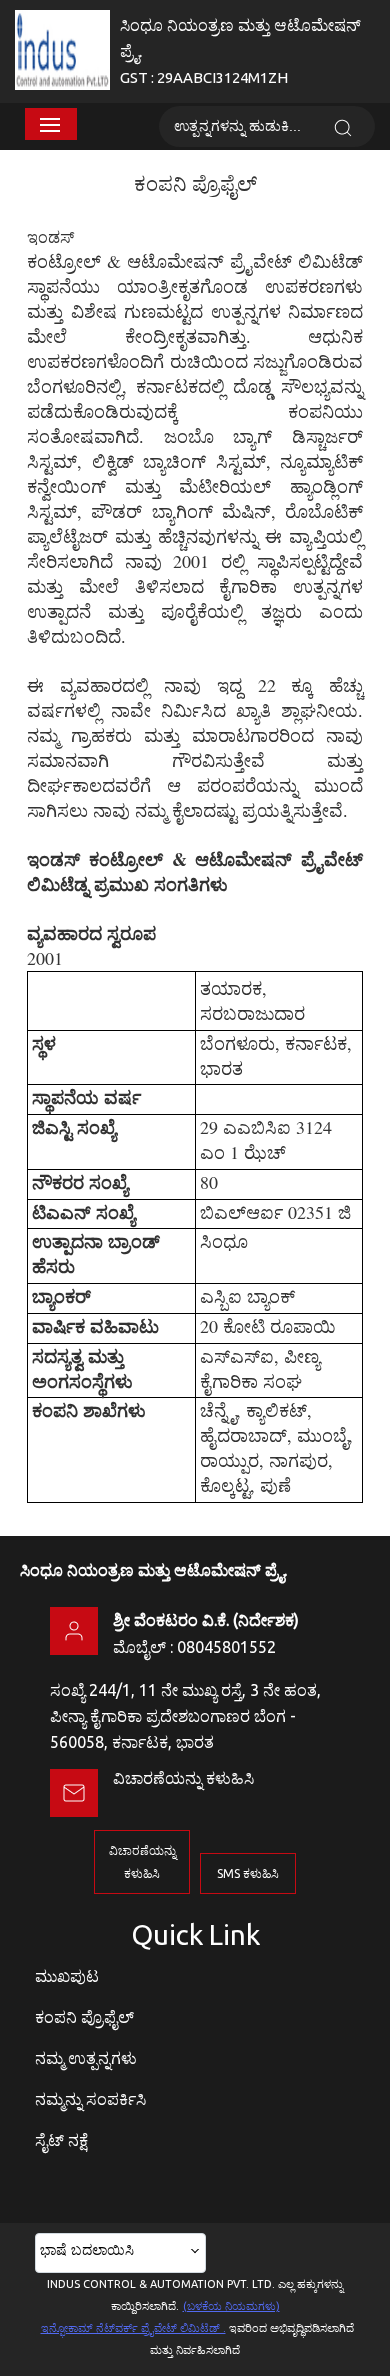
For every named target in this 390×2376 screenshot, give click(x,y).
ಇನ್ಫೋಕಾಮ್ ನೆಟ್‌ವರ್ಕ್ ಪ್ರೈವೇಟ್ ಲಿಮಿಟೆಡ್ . (133, 2328)
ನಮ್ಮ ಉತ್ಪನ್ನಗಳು (86, 2058)
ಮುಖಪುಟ (67, 1976)
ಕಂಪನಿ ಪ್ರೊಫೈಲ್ (84, 2017)
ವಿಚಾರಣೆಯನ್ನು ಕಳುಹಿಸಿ (183, 1778)
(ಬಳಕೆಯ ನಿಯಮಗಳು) (231, 2306)
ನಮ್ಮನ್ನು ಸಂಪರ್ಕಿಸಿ (90, 2099)
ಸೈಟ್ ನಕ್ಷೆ (61, 2140)
